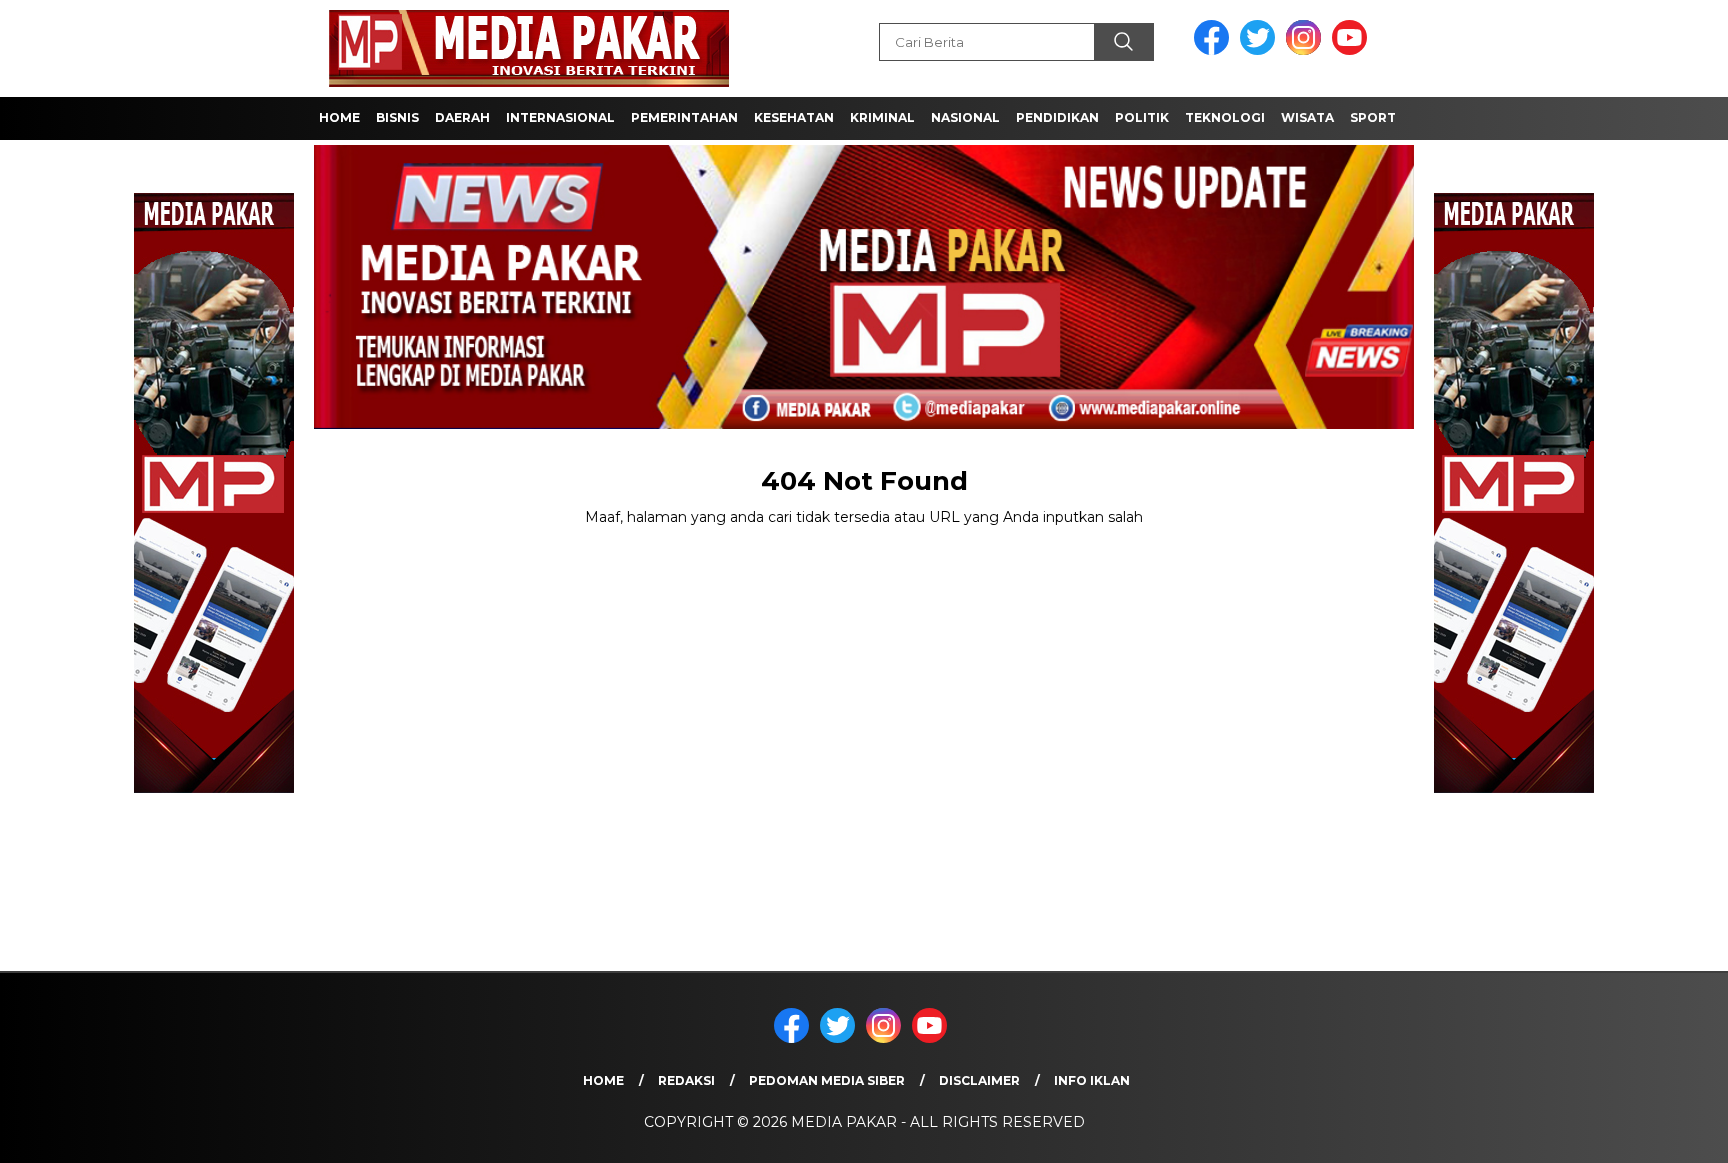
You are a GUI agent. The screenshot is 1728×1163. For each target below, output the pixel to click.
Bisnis (397, 117)
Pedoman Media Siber (827, 1080)
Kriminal (882, 117)
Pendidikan (1057, 117)
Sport (1373, 117)
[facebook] (1215, 50)
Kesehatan (794, 117)
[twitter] (1261, 50)
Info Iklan (1092, 1080)
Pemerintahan (684, 117)
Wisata (1307, 117)
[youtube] (1353, 50)
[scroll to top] (1659, 1132)
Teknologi (1225, 117)
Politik (1142, 117)
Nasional (965, 117)
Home (339, 117)
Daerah (462, 117)
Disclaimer (979, 1080)
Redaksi (686, 1080)
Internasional (560, 117)
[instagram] (1307, 50)
